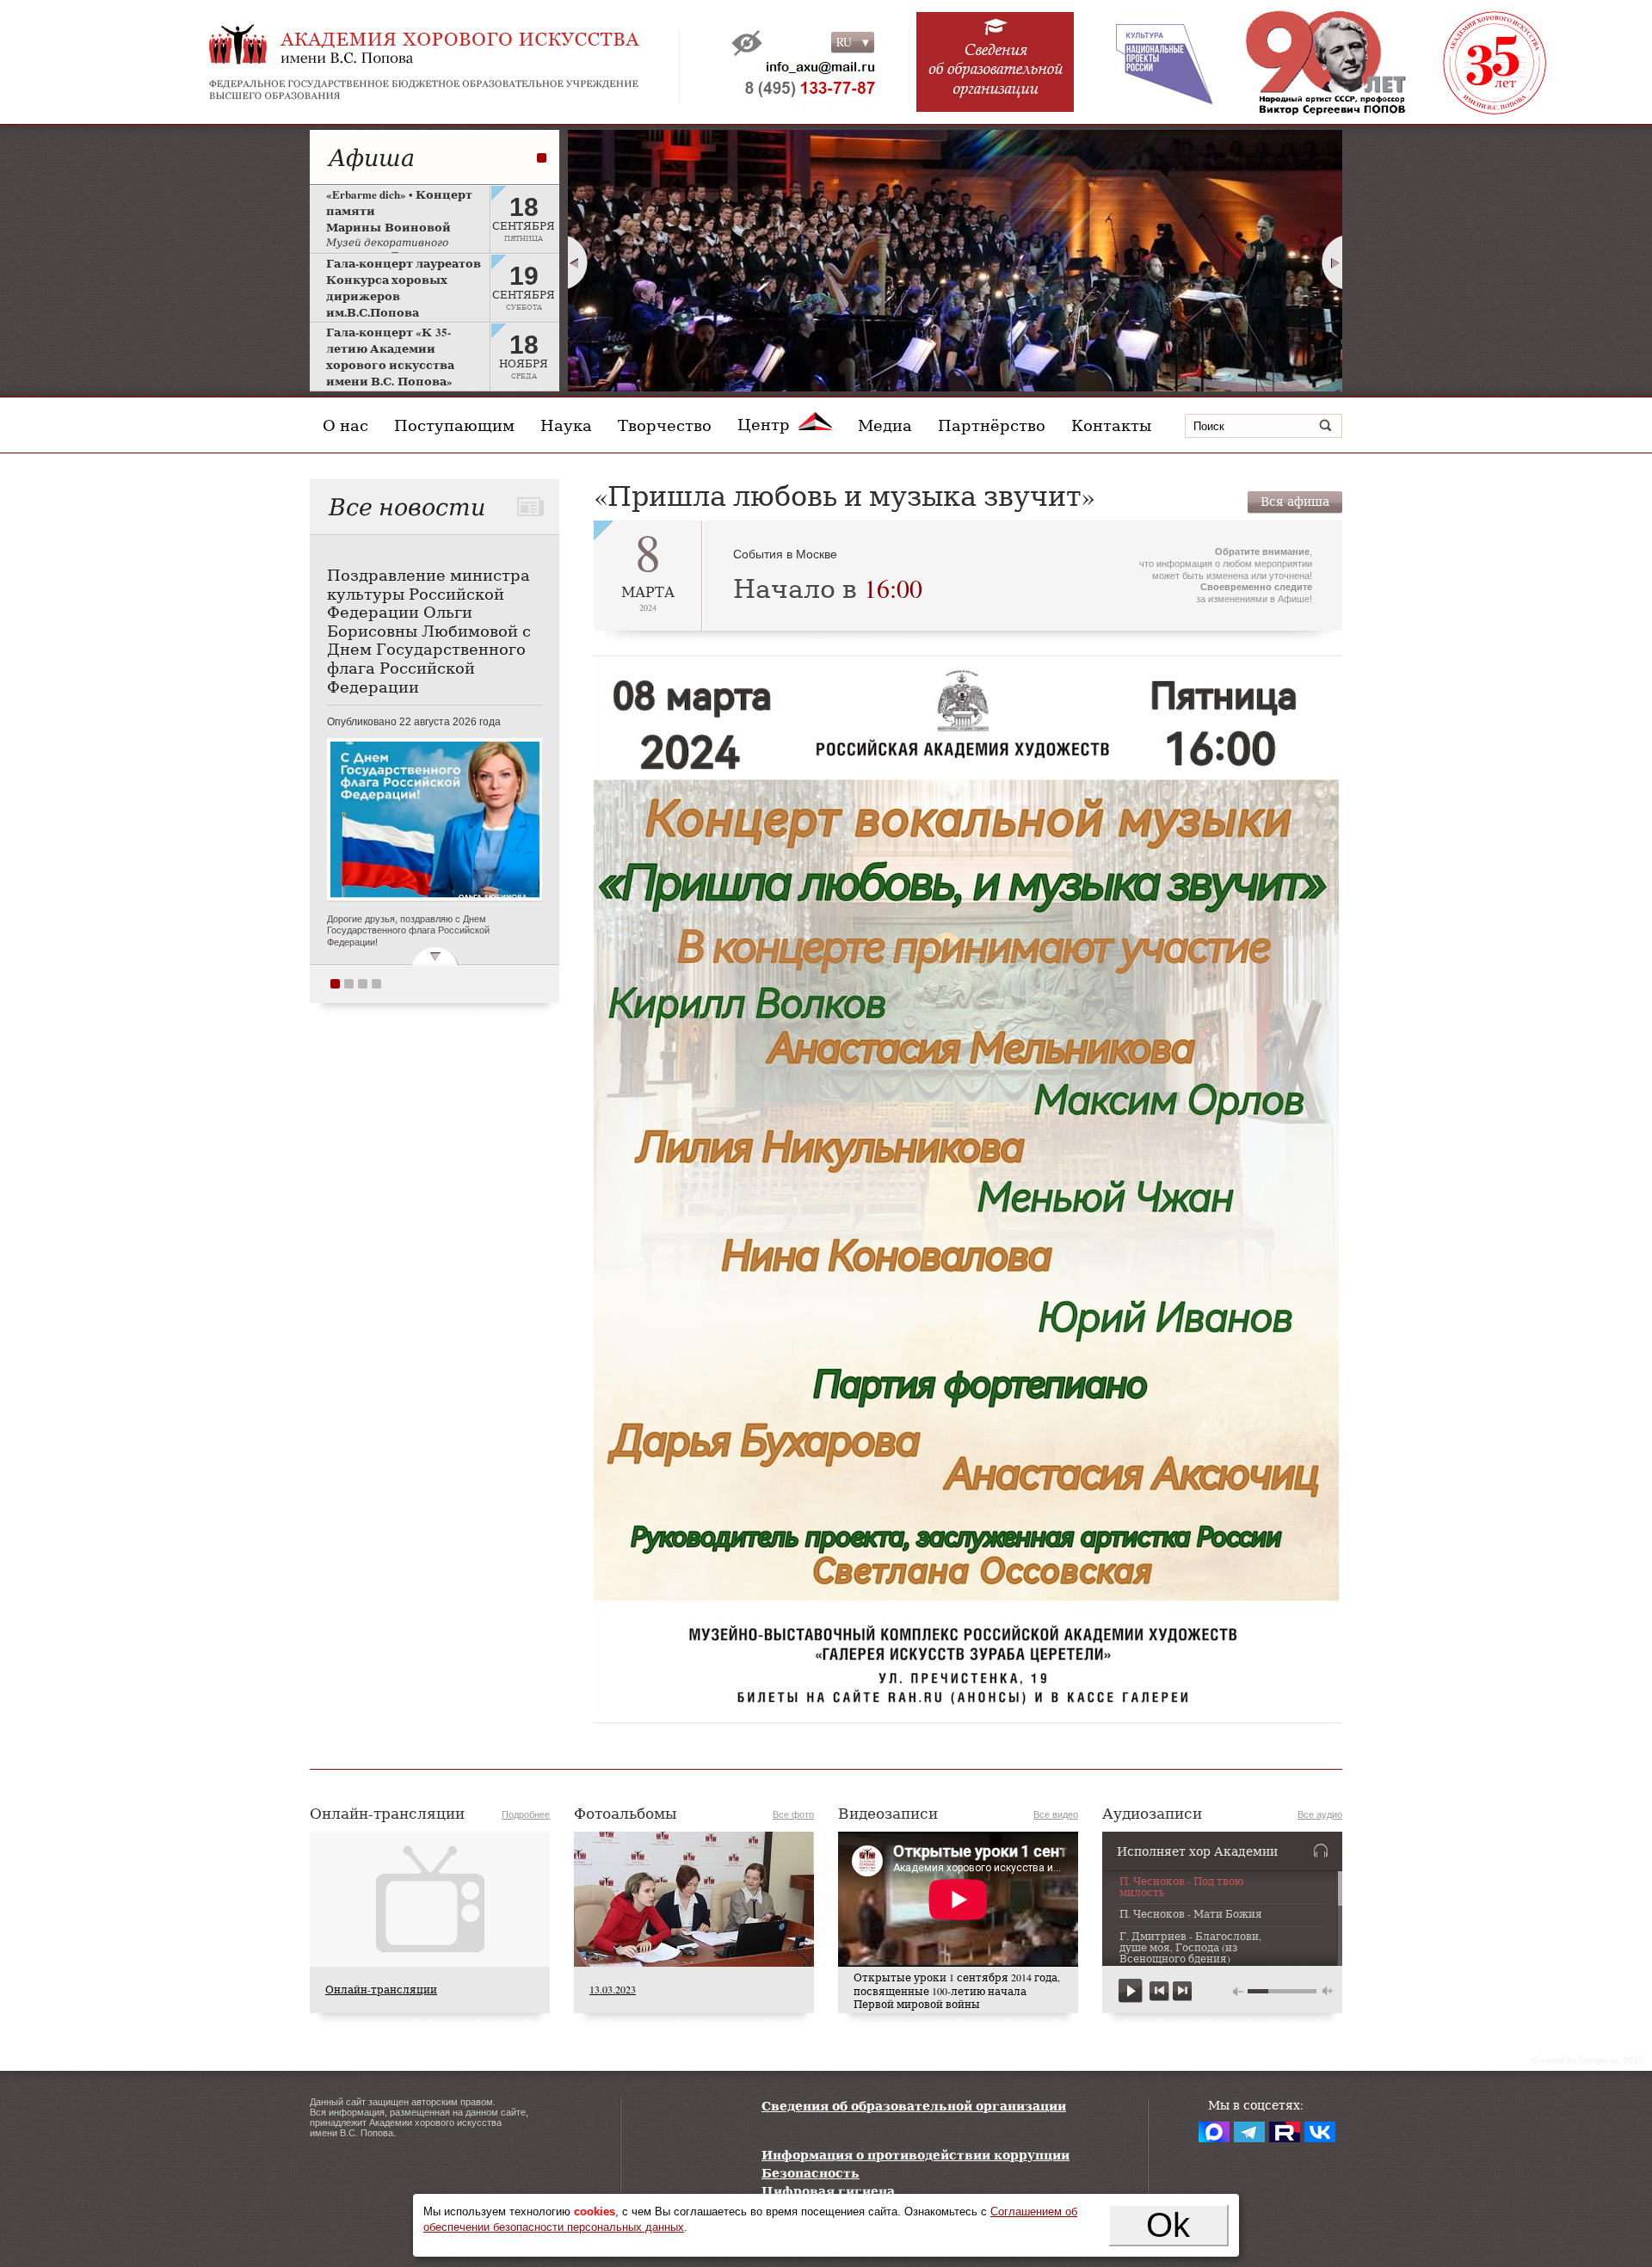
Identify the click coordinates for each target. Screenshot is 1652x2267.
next (1182, 1991)
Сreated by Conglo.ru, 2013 (1588, 2060)
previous (1159, 1991)
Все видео (1056, 1814)
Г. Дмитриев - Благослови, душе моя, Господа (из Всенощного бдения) (1190, 1948)
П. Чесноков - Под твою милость (1181, 1887)
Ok (1168, 2225)
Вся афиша (1295, 501)
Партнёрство (992, 425)
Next (1333, 262)
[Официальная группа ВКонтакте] (1320, 2132)
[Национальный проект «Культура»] (1152, 62)
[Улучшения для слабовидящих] (747, 43)
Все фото (793, 1814)
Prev (577, 262)
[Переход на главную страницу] (465, 62)
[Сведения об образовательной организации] (996, 71)
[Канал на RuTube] (1285, 2132)
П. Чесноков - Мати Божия (1191, 1914)
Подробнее (526, 1814)
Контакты (1111, 425)
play (1131, 1991)
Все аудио (1320, 1814)
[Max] (1214, 2132)
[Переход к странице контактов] (798, 82)
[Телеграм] (1249, 2132)
